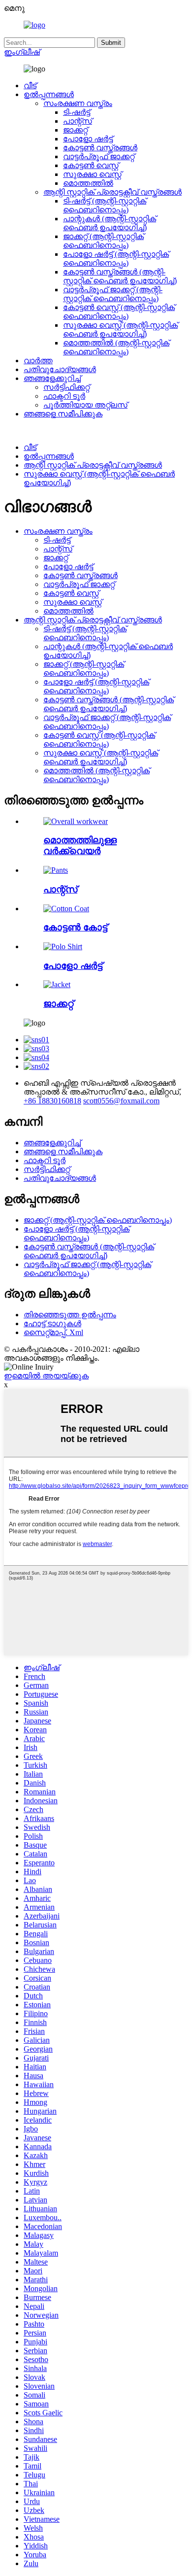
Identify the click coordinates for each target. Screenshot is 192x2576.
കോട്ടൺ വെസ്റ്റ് (91, 165)
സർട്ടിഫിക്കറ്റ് (66, 387)
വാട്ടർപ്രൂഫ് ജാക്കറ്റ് (99, 156)
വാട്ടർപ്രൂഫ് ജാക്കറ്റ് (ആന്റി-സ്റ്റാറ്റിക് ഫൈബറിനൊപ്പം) (113, 294)
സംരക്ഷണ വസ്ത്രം (78, 103)
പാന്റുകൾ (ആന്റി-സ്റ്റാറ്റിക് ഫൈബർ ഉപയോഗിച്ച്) (110, 223)
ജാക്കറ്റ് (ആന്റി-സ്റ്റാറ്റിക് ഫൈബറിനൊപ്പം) (103, 241)
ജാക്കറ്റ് (75, 130)
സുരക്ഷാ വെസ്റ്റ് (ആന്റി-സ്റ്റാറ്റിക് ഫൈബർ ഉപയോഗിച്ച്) (120, 329)
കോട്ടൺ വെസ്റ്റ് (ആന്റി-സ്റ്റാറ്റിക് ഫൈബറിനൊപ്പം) (119, 312)
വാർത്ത (38, 361)
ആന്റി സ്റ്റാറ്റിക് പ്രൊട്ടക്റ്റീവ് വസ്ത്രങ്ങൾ (112, 192)
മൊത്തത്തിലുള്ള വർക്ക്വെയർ (80, 845)
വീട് (30, 86)
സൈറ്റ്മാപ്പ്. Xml (53, 1332)
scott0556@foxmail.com (121, 1101)
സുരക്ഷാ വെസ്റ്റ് (92, 174)
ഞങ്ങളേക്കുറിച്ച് (52, 378)
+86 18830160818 (52, 1101)
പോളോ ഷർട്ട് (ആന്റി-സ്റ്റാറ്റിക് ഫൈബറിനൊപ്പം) (116, 258)
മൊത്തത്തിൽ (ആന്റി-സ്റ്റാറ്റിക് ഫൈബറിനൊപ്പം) (116, 347)
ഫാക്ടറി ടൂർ (64, 396)
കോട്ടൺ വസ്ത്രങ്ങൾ (100, 148)
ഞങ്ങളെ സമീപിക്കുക (63, 414)
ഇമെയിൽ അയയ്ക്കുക (46, 1376)
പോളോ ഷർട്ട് (88, 139)
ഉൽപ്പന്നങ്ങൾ (49, 94)
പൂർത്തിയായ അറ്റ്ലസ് (85, 405)
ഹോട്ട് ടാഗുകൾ (52, 1323)
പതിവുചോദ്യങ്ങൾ (60, 369)
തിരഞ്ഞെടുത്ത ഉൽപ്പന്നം (70, 1315)
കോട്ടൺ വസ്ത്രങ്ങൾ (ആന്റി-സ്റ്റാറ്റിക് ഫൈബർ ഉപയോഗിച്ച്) (120, 276)
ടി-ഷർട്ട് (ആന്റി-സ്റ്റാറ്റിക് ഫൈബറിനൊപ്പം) (105, 205)
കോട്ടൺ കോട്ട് (75, 927)
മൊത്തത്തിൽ (88, 183)
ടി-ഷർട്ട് (77, 112)
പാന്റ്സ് (78, 121)
